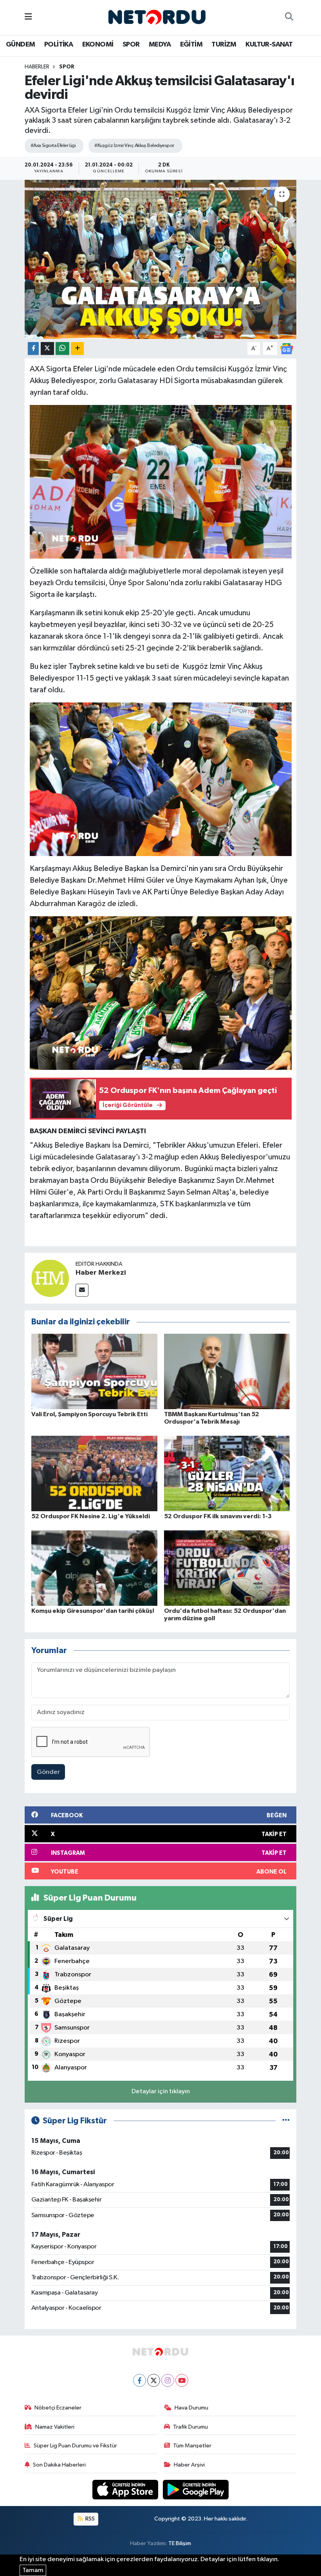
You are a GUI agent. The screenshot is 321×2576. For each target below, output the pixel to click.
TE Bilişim (180, 2543)
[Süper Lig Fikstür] (286, 2121)
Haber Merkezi (101, 1273)
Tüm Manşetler (192, 2446)
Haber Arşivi (189, 2465)
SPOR (131, 45)
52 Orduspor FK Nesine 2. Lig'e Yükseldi (91, 1516)
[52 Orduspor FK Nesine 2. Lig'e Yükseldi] (94, 1473)
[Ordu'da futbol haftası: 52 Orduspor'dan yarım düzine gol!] (227, 1568)
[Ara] (289, 18)
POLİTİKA (59, 45)
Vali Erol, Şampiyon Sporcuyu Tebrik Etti (89, 1414)
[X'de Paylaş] (47, 348)
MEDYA (160, 45)
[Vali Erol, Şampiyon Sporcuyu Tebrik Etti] (94, 1371)
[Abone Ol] (287, 348)
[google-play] (196, 2489)
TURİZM (224, 45)
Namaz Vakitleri (55, 2427)
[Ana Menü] (28, 17)
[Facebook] (140, 2380)
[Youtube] (182, 2380)
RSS (89, 2519)
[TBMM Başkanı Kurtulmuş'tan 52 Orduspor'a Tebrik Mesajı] (227, 1371)
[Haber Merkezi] (50, 1278)
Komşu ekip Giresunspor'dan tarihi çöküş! (93, 1611)
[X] (154, 2380)
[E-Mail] (82, 1290)
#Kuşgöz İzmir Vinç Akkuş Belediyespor (134, 146)
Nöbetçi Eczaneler (58, 2408)
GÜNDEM (20, 45)
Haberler (37, 67)
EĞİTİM (191, 45)
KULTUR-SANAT (269, 45)
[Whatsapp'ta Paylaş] (62, 348)
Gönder (48, 1772)
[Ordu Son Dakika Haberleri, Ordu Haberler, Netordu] (157, 17)
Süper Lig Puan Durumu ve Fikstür (75, 2446)
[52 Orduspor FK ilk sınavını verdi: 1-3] (227, 1473)
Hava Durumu (191, 2408)
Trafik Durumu (190, 2427)
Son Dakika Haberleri (59, 2465)
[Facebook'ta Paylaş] (33, 348)
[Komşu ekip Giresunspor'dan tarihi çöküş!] (94, 1568)
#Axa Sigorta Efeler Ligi (53, 146)
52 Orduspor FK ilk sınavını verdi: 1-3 (218, 1516)
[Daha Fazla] (77, 348)
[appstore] (126, 2489)
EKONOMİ (98, 45)
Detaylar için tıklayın (161, 2091)
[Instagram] (168, 2380)
